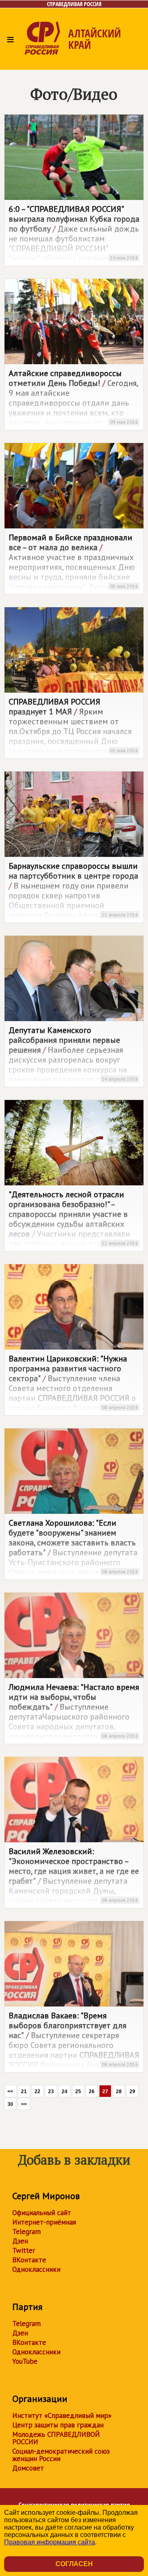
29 (132, 2092)
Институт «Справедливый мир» (62, 2415)
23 (51, 2092)
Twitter (24, 2250)
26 (92, 2092)
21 (24, 2092)
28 (119, 2092)
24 (65, 2092)
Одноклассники (36, 2269)
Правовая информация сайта (50, 2542)
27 (105, 2092)
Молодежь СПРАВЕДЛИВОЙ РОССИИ (56, 2438)
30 (10, 2104)
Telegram (27, 2232)
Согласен (74, 2564)
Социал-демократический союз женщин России (61, 2455)
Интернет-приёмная (44, 2222)
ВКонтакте (29, 2260)
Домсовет (28, 2468)
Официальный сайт (42, 2213)
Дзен (20, 2241)
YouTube (25, 2361)
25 (78, 2092)
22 (37, 2092)
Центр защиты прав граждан (58, 2425)
